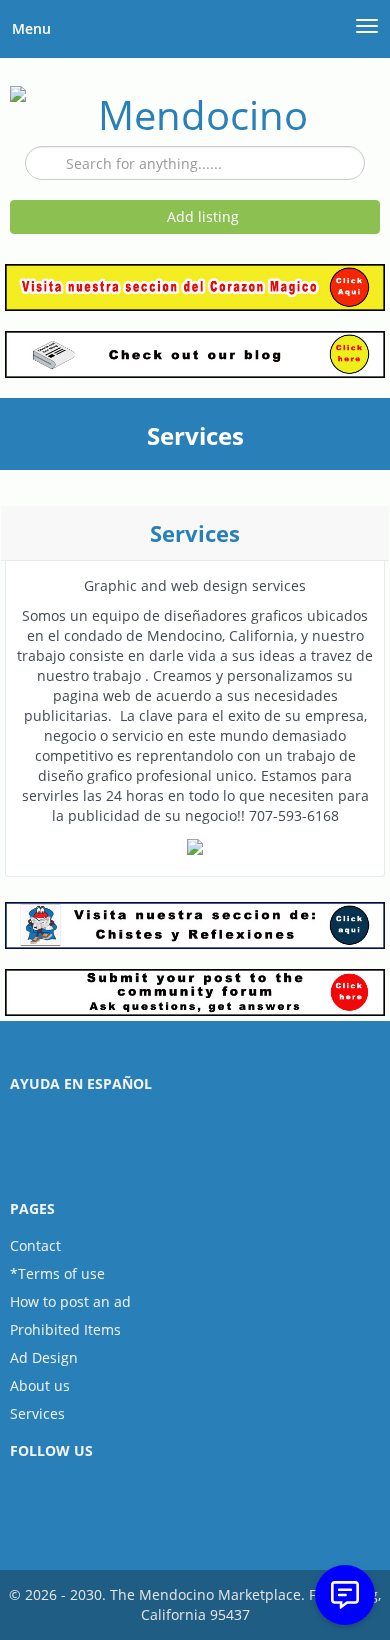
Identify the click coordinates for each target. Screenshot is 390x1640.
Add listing (201, 216)
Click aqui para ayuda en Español (121, 1115)
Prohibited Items (65, 1329)
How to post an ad (70, 1301)
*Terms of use (57, 1273)
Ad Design (44, 1357)
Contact (35, 1245)
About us (40, 1385)
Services (37, 1413)
